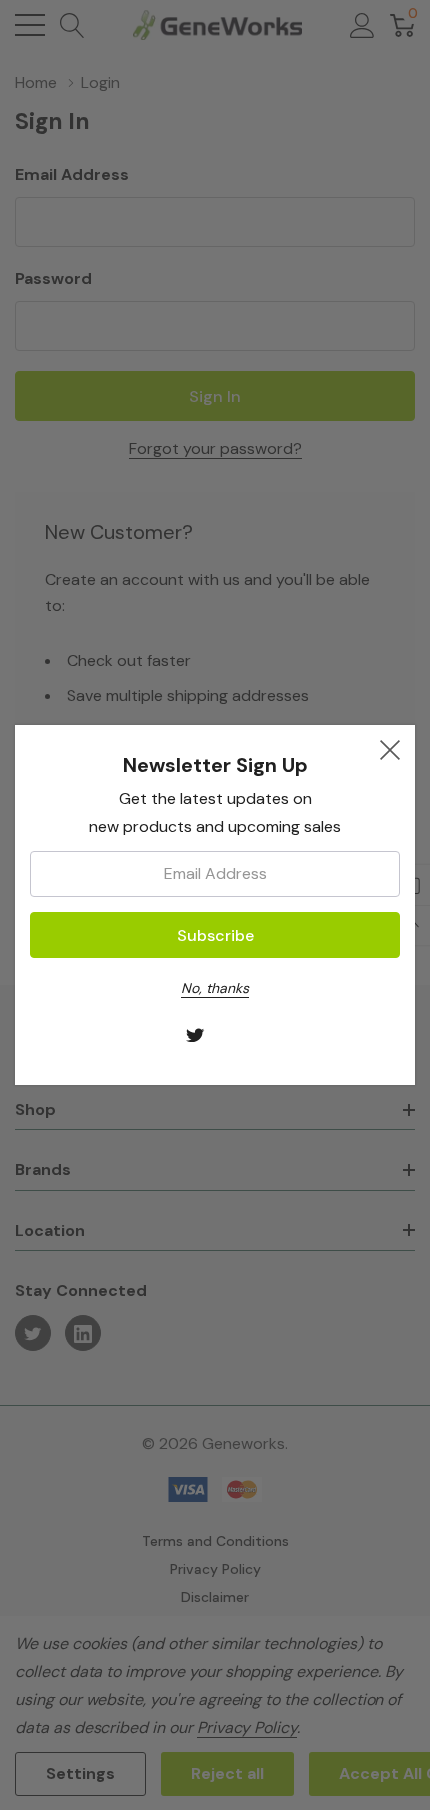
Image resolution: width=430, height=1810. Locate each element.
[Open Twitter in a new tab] (195, 1036)
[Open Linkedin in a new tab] (235, 1036)
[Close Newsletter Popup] (390, 750)
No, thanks (215, 988)
